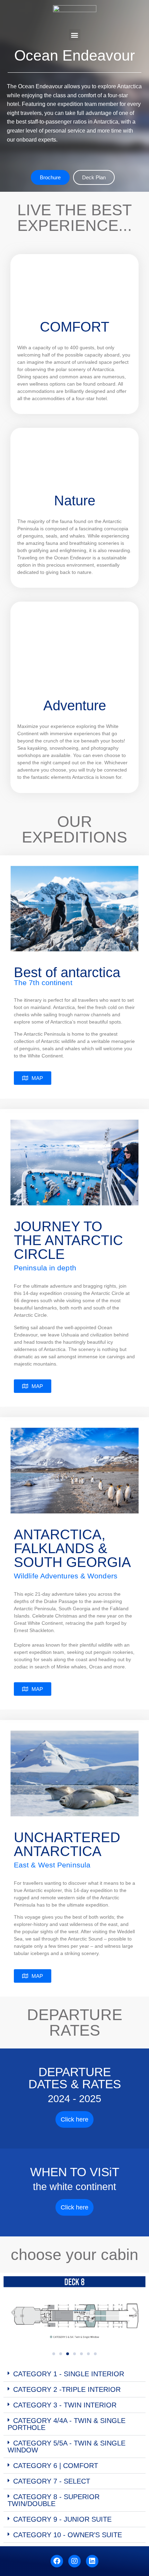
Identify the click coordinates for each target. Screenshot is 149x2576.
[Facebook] (57, 2561)
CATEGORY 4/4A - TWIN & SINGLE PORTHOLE (67, 2424)
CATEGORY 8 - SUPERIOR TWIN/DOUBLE (54, 2500)
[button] (75, 35)
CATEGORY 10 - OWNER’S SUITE (68, 2535)
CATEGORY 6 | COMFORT (56, 2466)
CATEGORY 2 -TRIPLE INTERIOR (67, 2389)
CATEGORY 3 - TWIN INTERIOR (65, 2405)
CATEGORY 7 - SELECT (52, 2481)
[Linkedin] (92, 2561)
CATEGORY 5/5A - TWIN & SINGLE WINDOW (67, 2447)
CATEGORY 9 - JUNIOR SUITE (62, 2519)
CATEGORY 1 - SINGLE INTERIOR (69, 2374)
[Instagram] (74, 2561)
